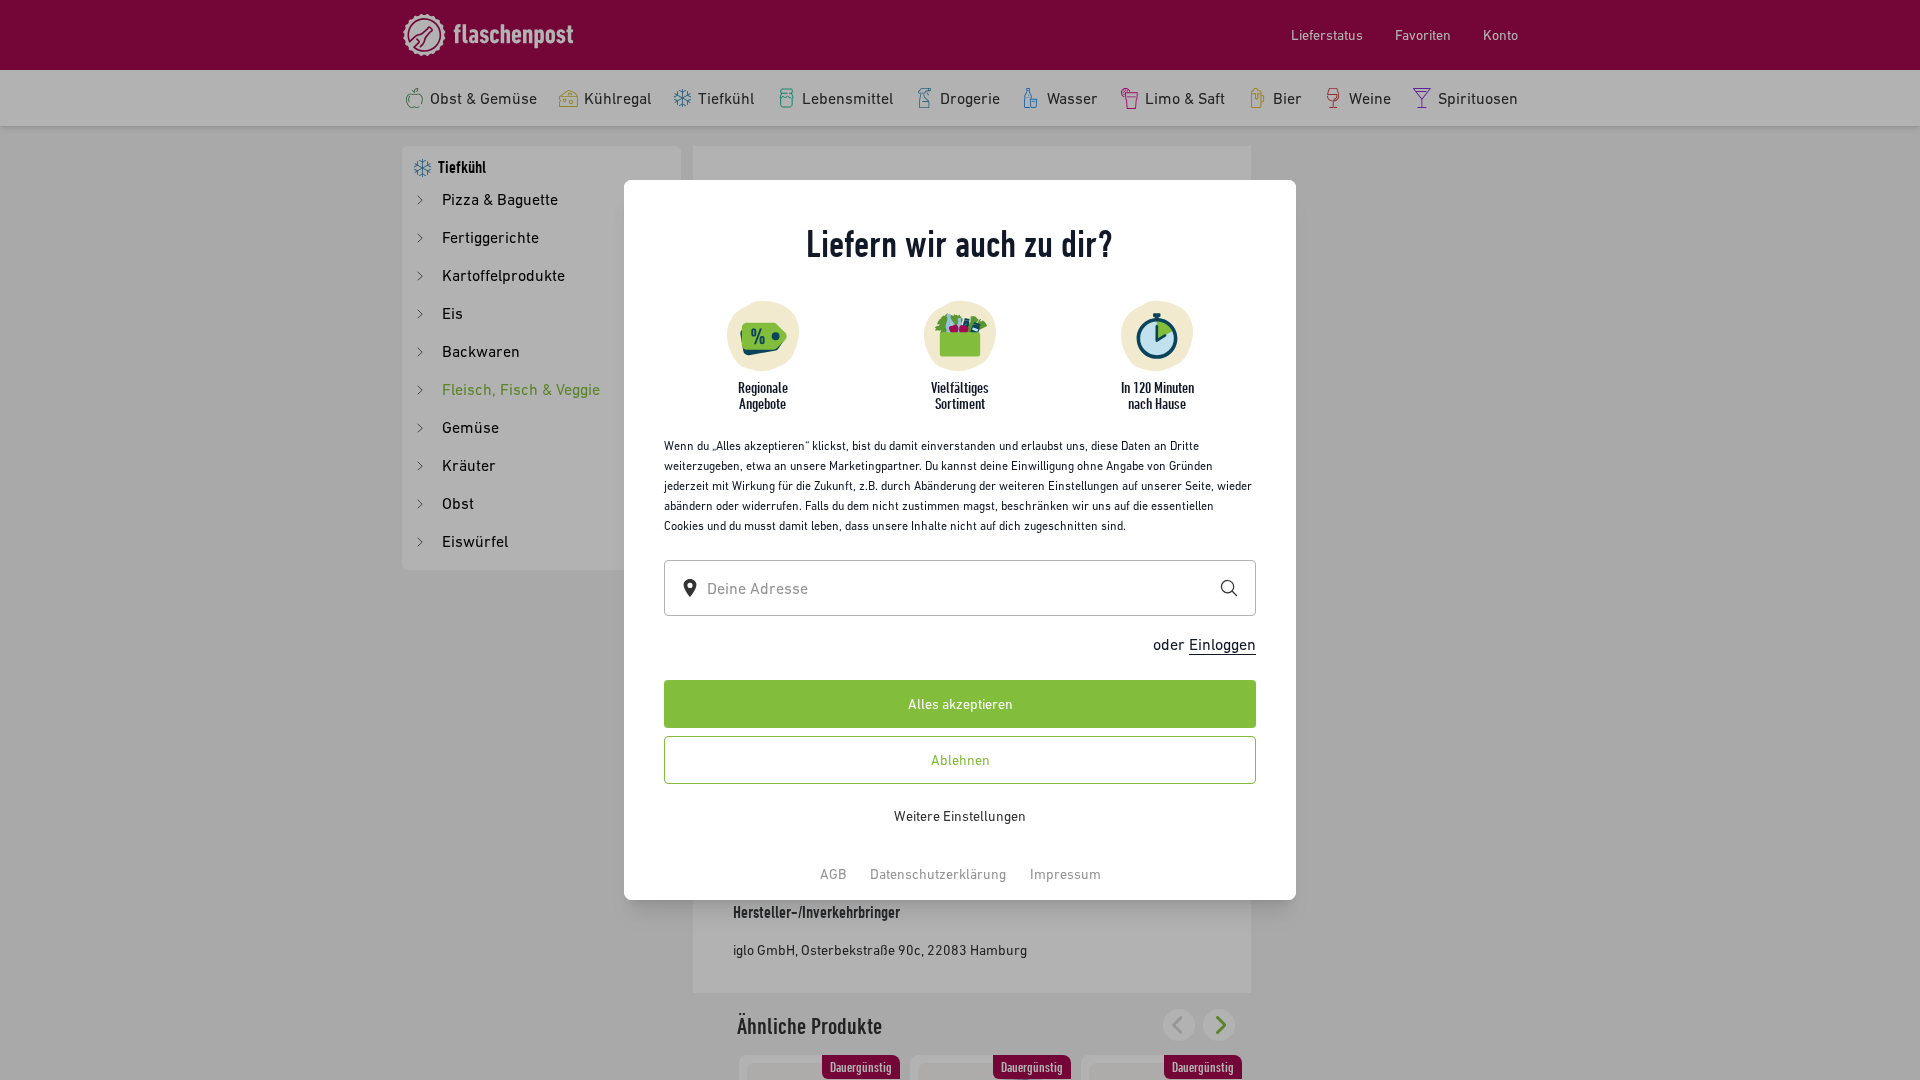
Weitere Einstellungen (960, 816)
